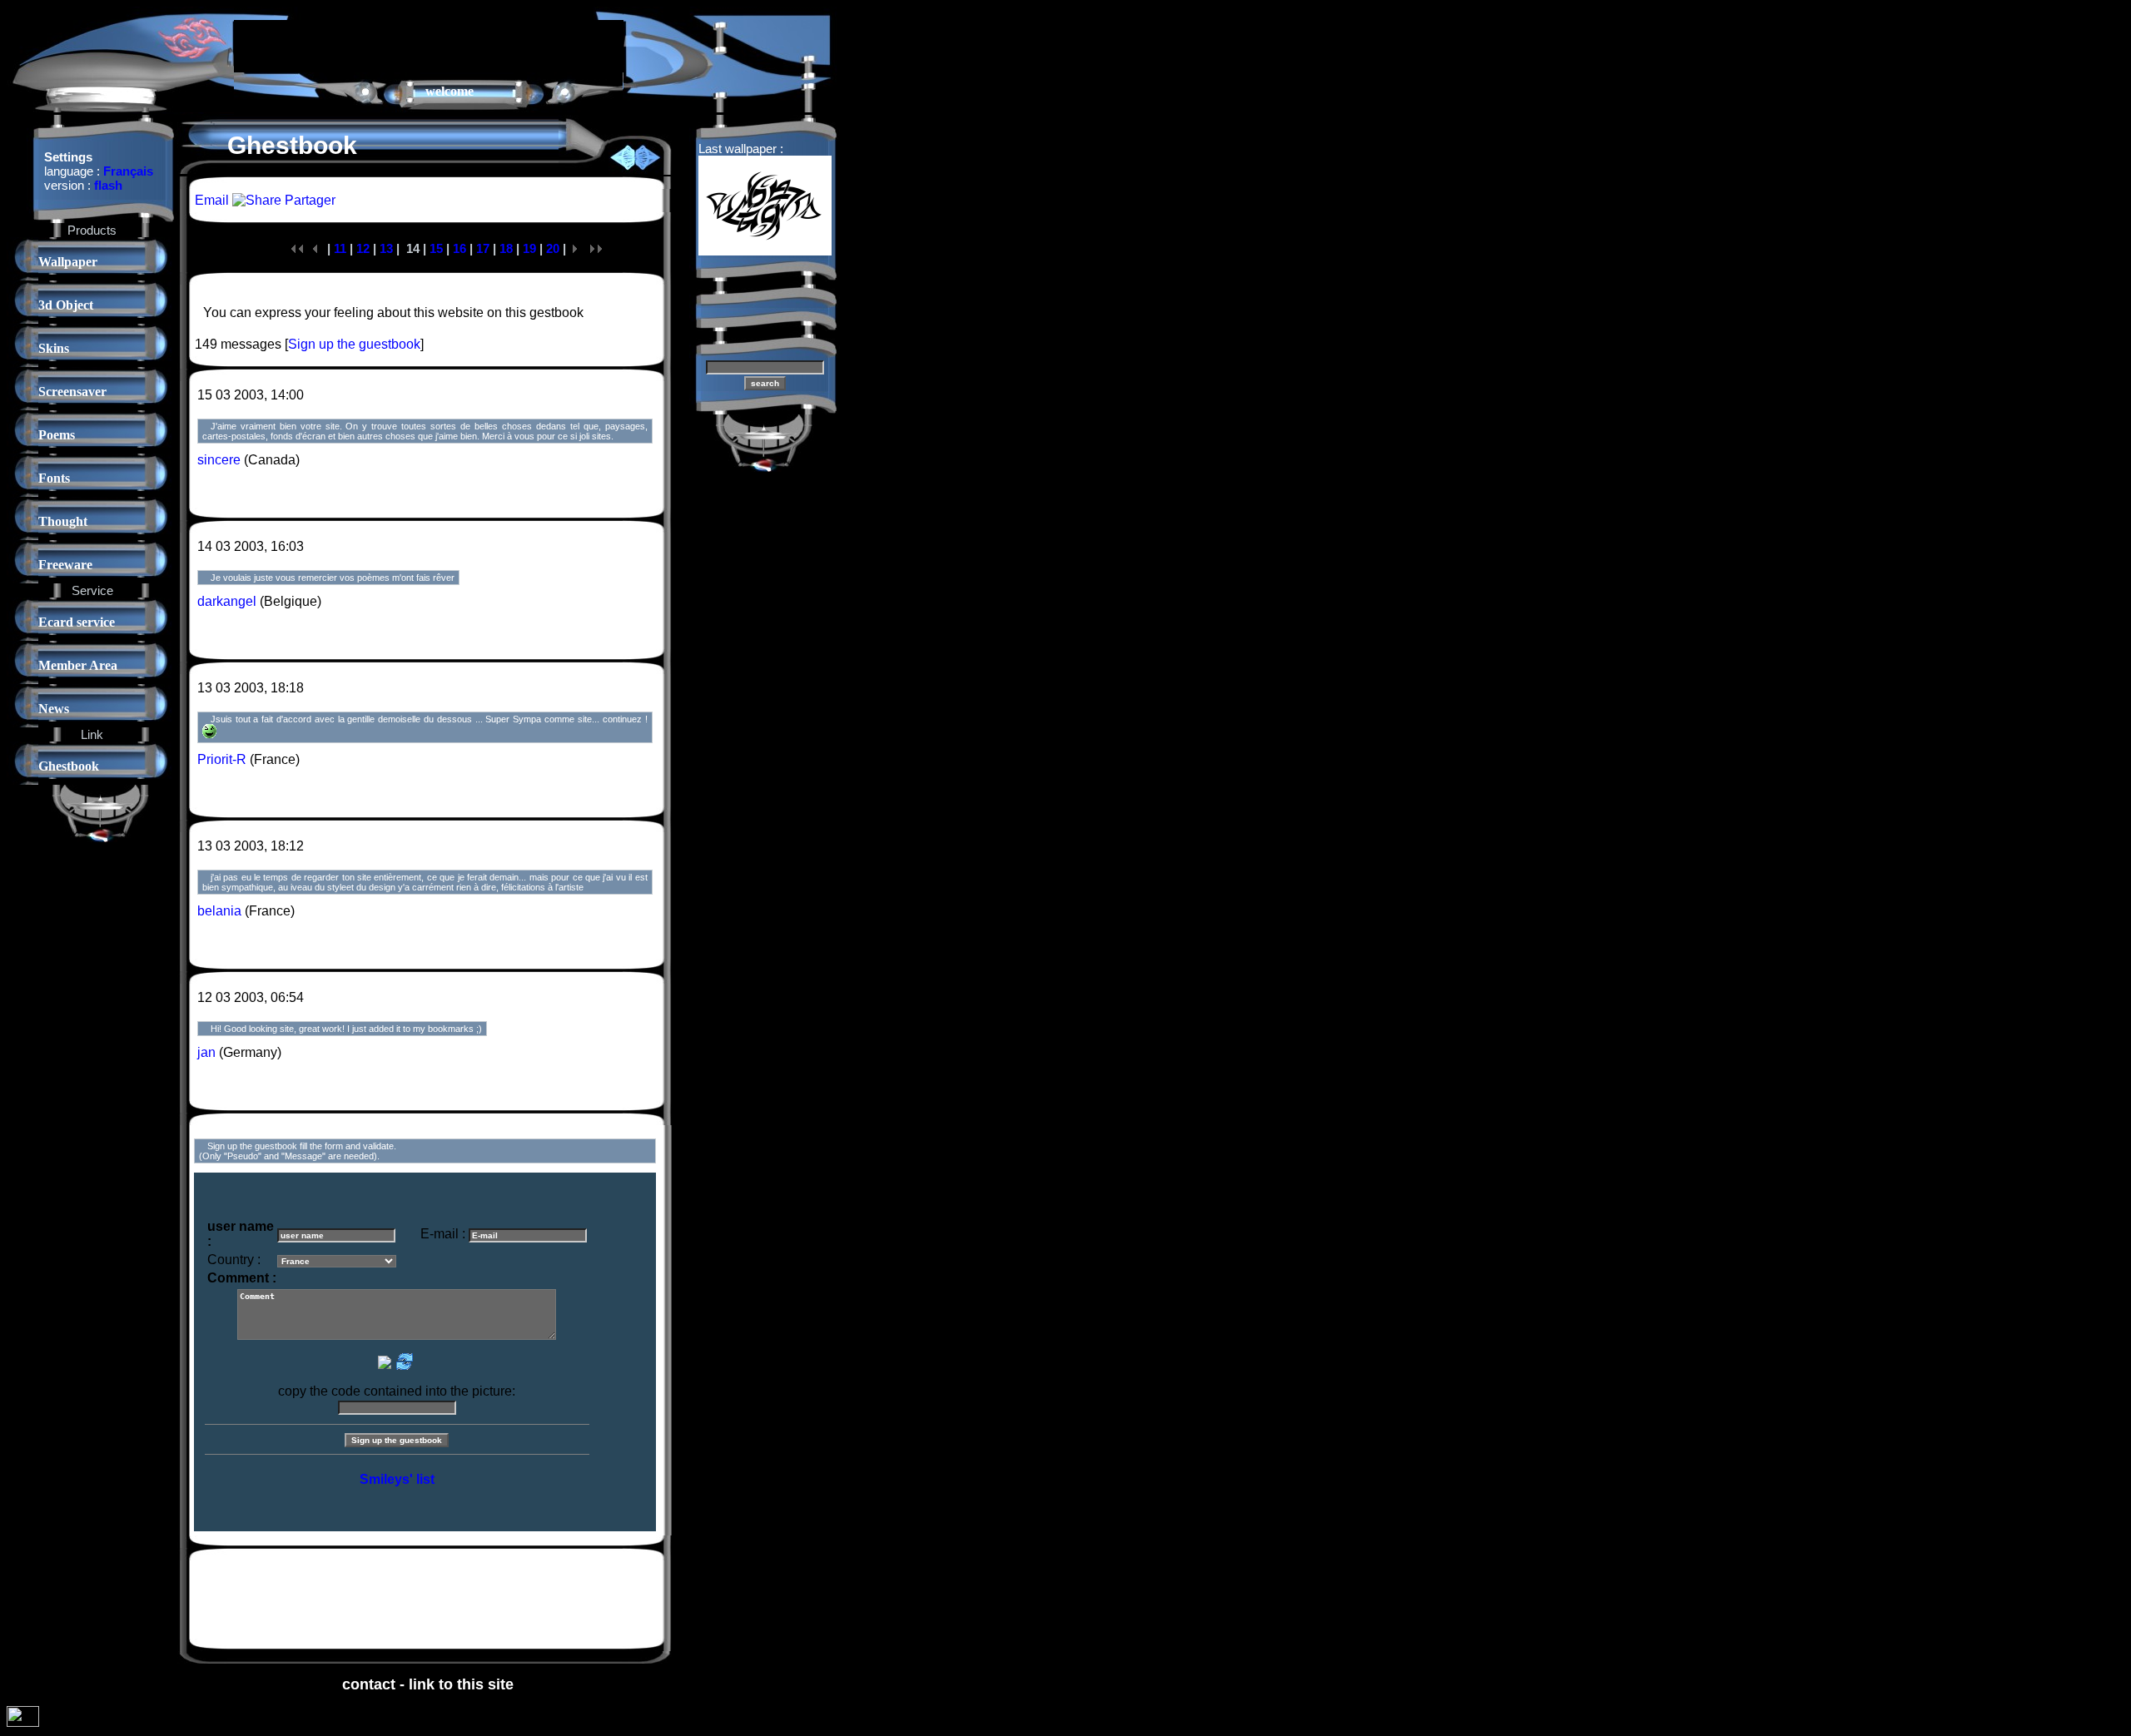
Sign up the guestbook (354, 344)
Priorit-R (222, 759)
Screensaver (72, 392)
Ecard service (77, 622)
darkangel (227, 601)
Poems (57, 435)
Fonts (54, 478)
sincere (219, 460)
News (54, 709)
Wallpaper (68, 262)
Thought (63, 521)
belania (219, 911)
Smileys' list (397, 1479)
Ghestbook (69, 766)
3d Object (66, 305)
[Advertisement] (429, 45)
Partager (308, 200)
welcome (450, 91)
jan (206, 1052)
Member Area (78, 665)
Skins (54, 348)
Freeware (65, 565)
